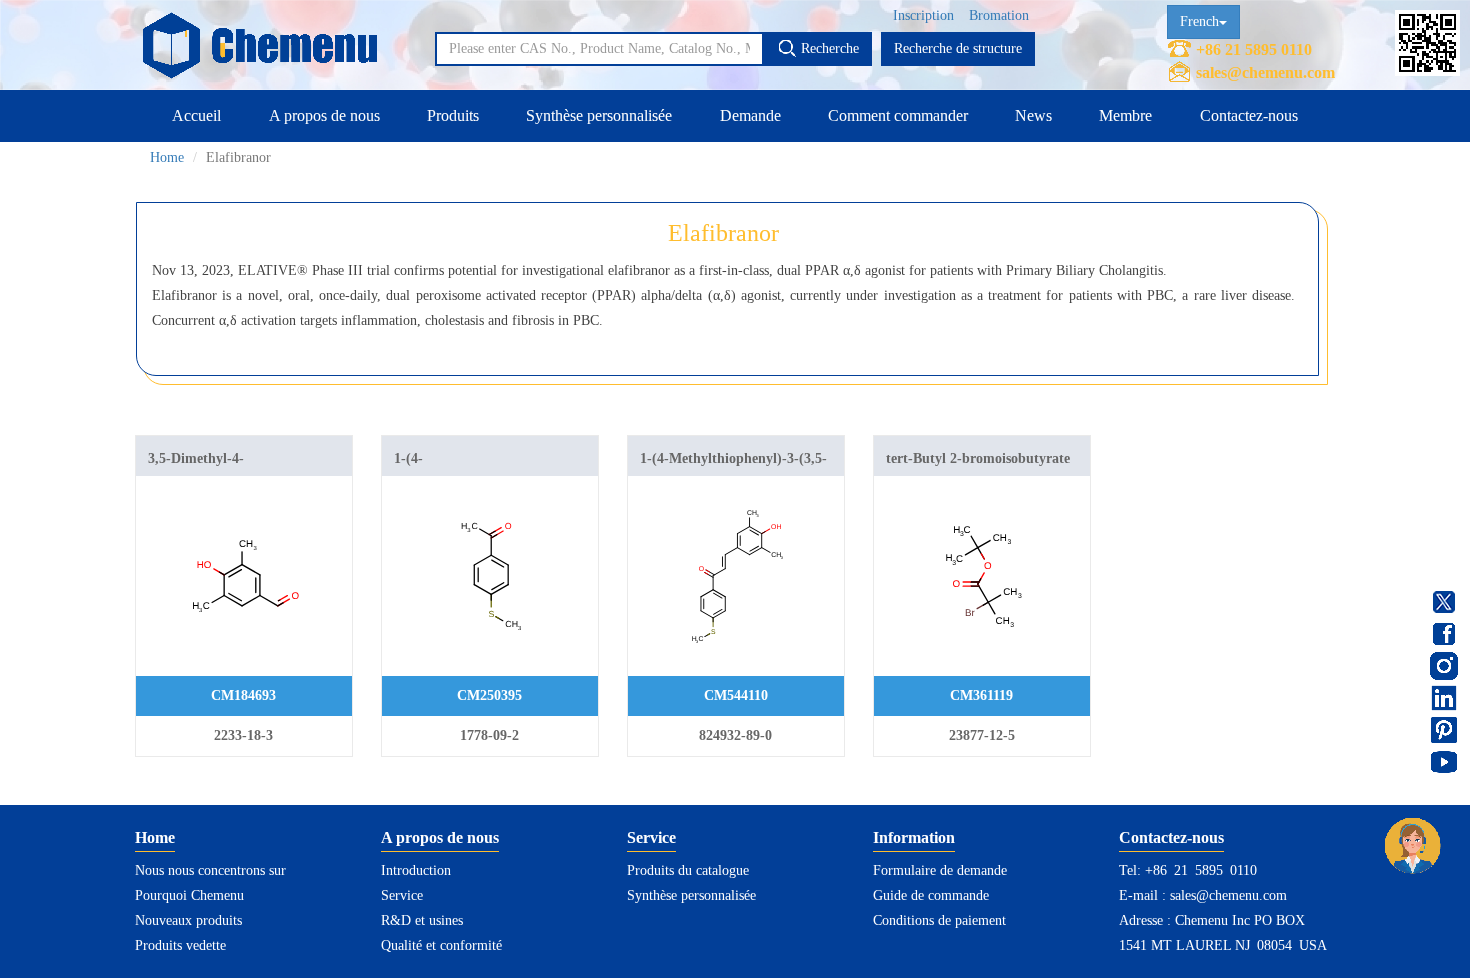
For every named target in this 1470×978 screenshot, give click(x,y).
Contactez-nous (1249, 115)
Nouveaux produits (188, 920)
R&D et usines (422, 920)
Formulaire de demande (940, 870)
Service (402, 895)
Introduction (416, 870)
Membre (1125, 115)
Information (914, 837)
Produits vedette (180, 945)
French (1199, 21)
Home (167, 157)
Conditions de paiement (939, 920)
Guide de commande (931, 895)
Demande (750, 115)
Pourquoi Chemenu (189, 895)
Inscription (923, 15)
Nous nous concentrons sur (210, 870)
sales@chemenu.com (1265, 72)
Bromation (999, 15)
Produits (453, 115)
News (1033, 115)
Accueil (196, 115)
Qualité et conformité (441, 945)
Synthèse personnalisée (599, 115)
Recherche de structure (958, 48)
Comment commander (898, 115)
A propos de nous (324, 115)
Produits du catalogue (688, 870)
